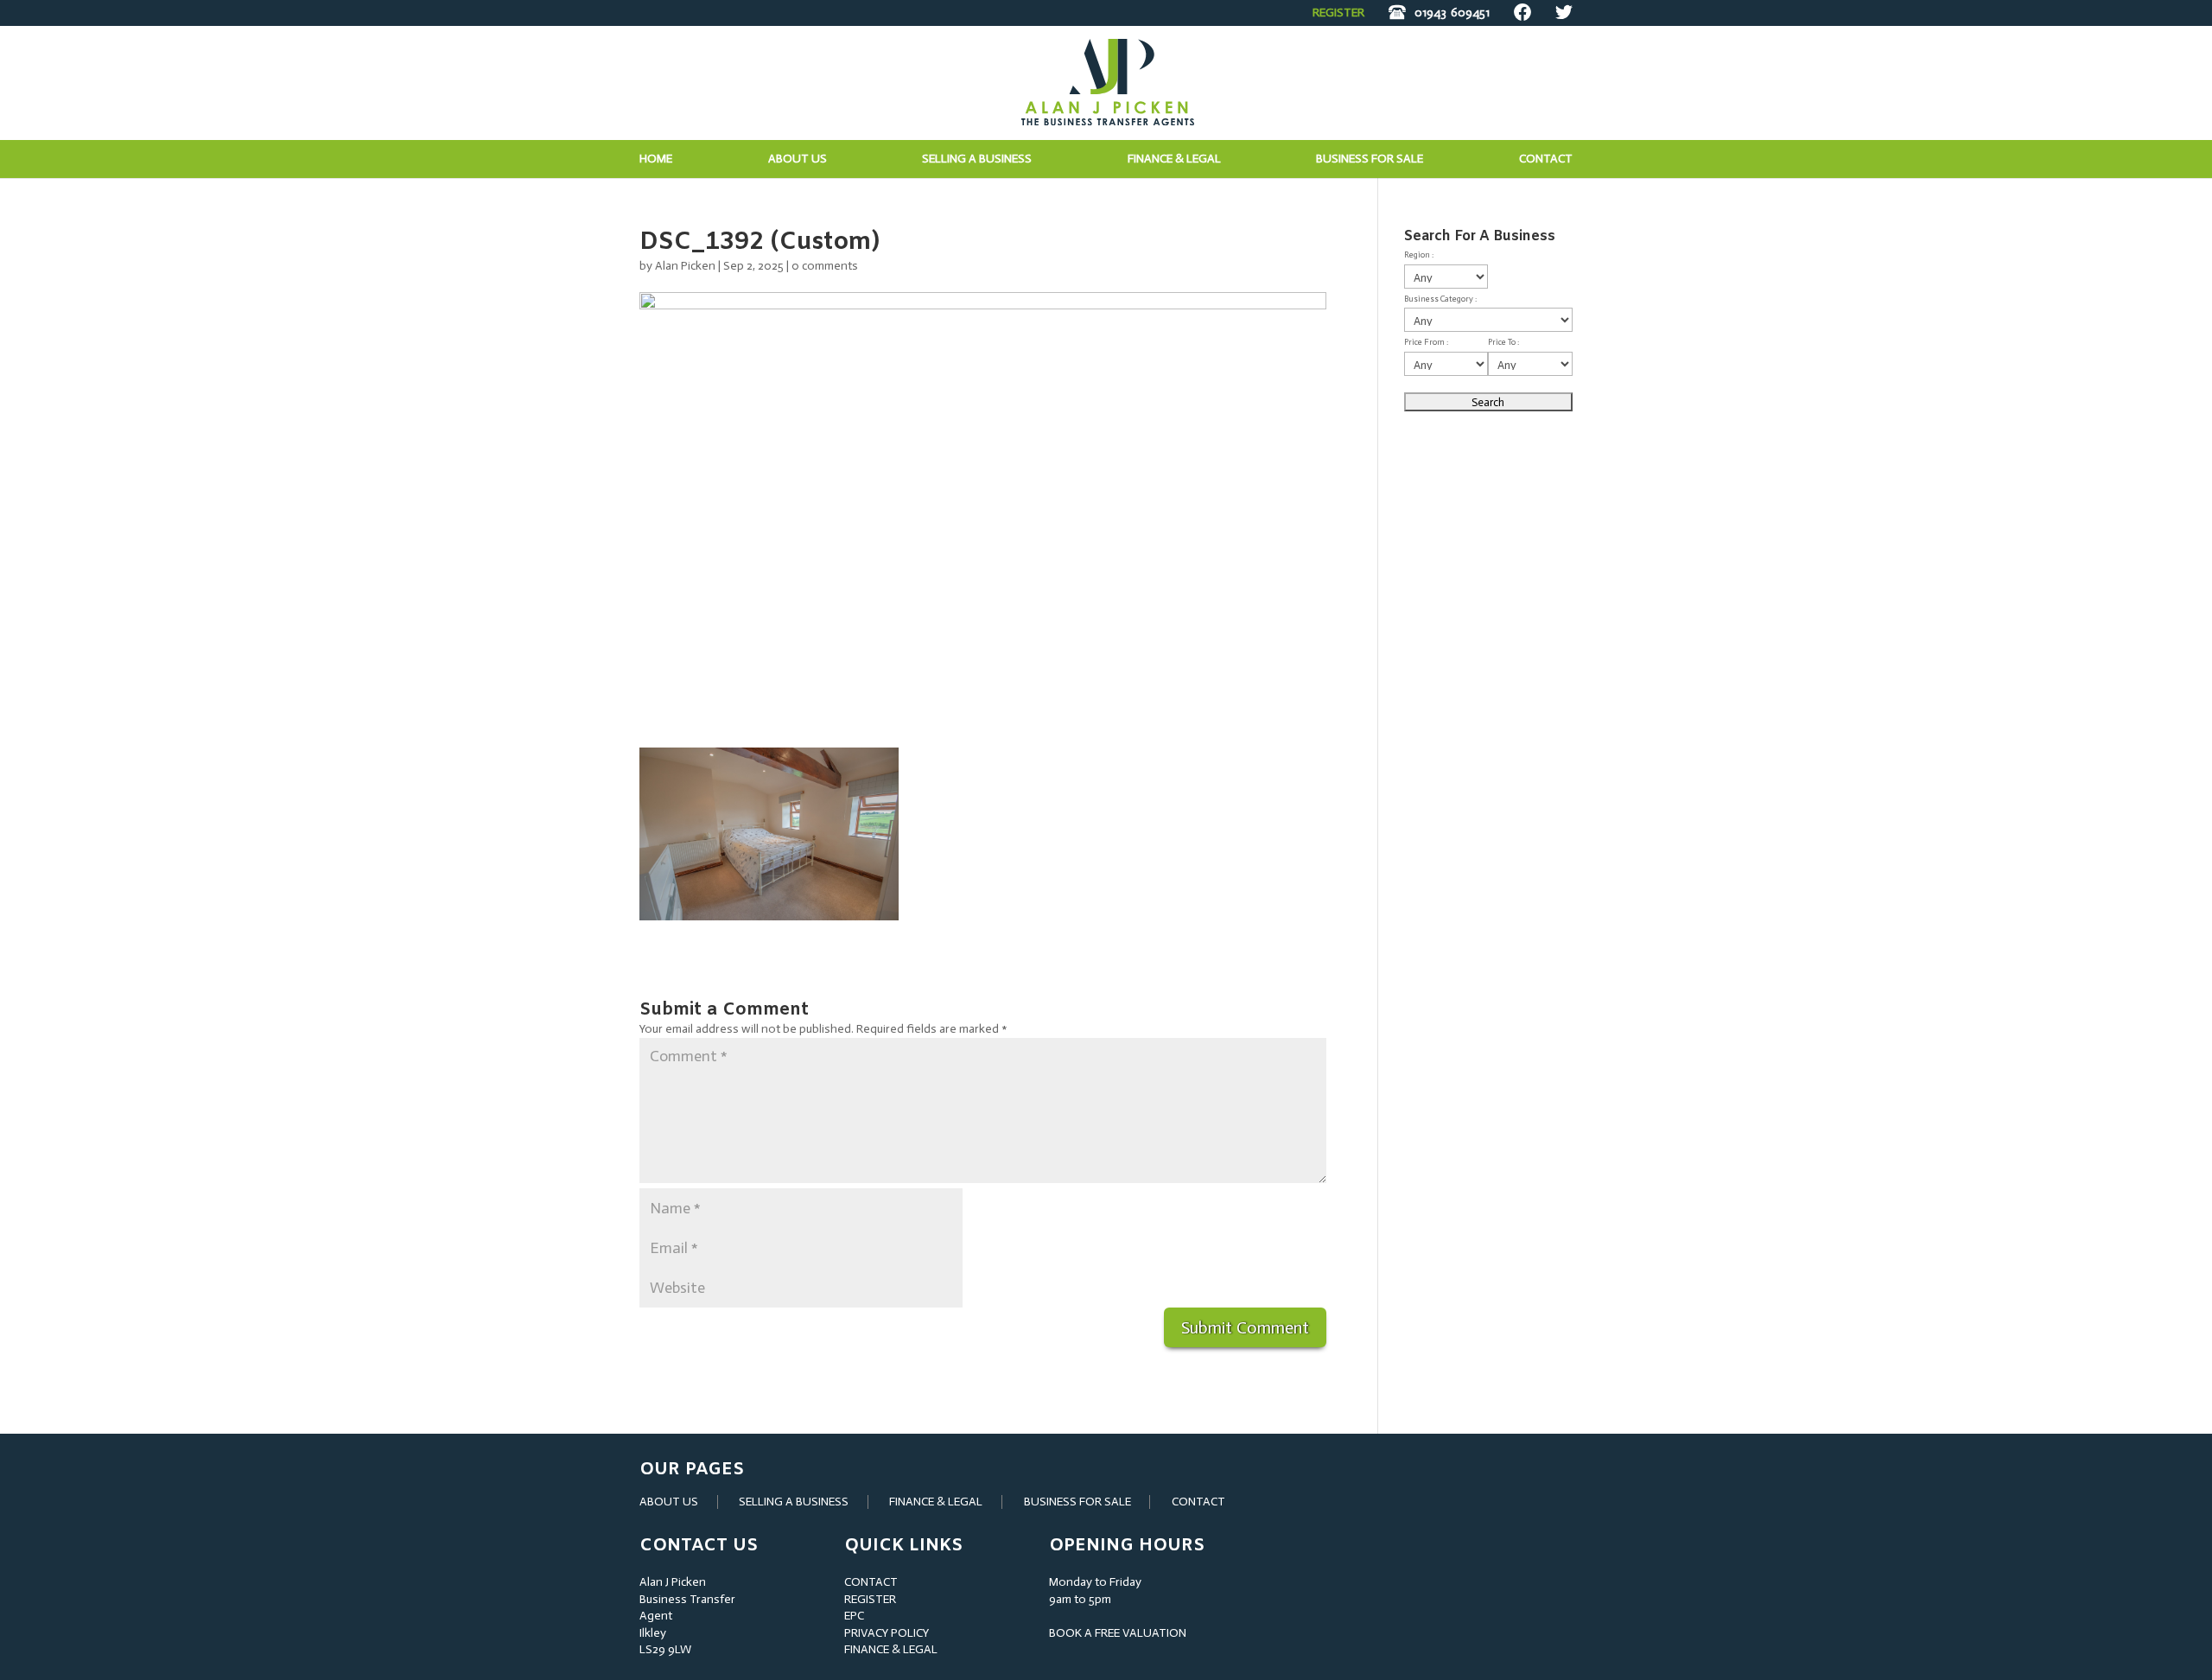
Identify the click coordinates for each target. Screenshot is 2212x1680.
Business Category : (1440, 299)
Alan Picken (685, 266)
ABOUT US (669, 1502)
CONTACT (1198, 1502)
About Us (798, 159)
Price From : (1426, 342)
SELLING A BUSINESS (794, 1502)
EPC (854, 1616)
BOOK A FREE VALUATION (1118, 1633)
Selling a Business (977, 159)
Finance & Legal (1174, 159)
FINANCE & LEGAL (936, 1502)
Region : (1419, 255)
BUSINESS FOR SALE (1370, 159)
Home (656, 159)
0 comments (825, 266)
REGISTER (1338, 13)
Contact (1546, 159)
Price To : (1503, 342)
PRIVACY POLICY (887, 1633)
